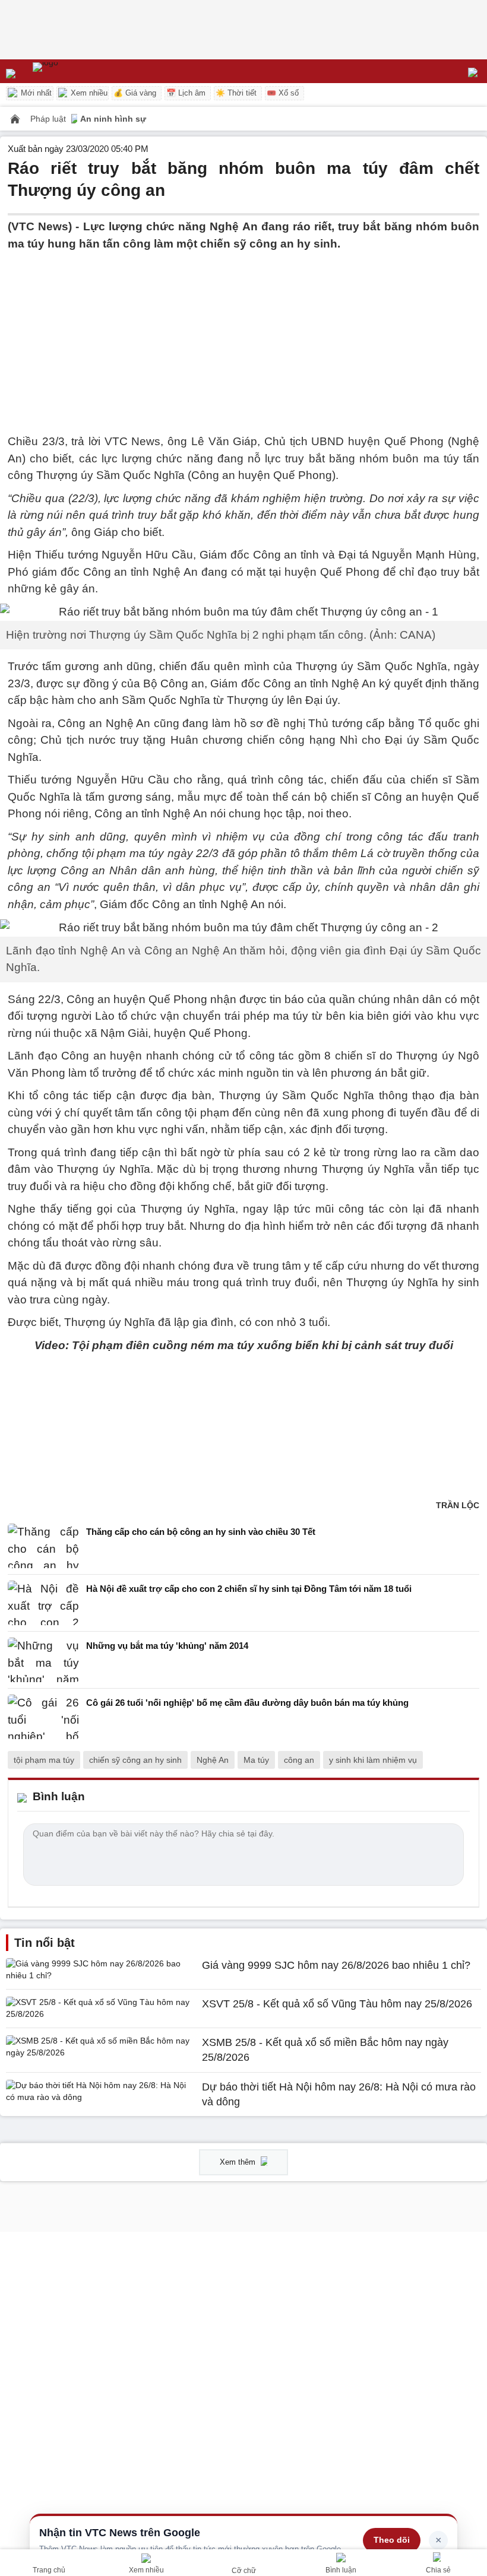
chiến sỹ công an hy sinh (135, 1760)
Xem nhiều (88, 93)
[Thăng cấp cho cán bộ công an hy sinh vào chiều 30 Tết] (43, 1546)
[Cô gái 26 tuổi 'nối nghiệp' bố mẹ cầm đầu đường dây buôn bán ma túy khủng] (43, 1717)
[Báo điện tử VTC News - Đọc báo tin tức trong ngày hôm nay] (73, 71)
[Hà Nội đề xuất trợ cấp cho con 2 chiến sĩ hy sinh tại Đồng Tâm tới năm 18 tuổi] (43, 1603)
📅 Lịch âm (186, 93)
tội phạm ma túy (44, 1760)
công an (299, 1760)
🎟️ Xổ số (283, 93)
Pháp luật (49, 119)
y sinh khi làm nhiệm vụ (373, 1760)
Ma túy (256, 1760)
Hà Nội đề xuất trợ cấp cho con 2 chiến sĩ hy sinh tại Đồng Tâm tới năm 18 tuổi (249, 1589)
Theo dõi (392, 2540)
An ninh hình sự (113, 119)
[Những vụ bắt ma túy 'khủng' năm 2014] (43, 1660)
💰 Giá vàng (135, 93)
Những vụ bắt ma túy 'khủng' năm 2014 (167, 1646)
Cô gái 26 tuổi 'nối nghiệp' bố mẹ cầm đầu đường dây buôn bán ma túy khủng (247, 1703)
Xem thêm (239, 2162)
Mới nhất (35, 93)
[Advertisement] (243, 335)
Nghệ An (213, 1760)
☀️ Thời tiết (236, 93)
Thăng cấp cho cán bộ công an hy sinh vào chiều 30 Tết (201, 1532)
